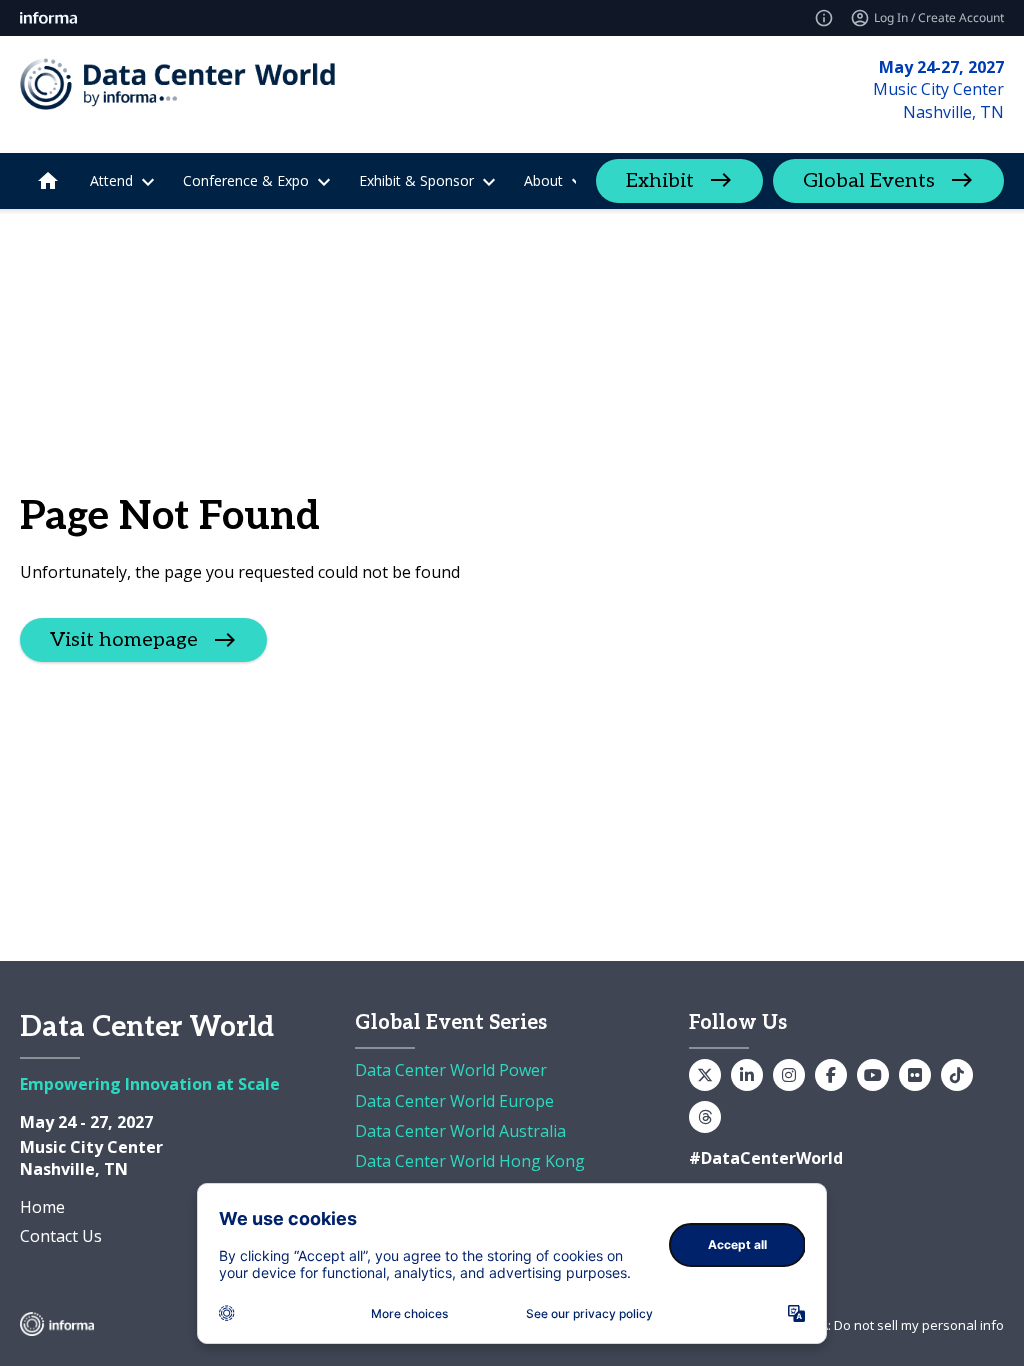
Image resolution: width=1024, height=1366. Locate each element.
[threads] (705, 1117)
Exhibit (660, 181)
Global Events (869, 181)
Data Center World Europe (454, 1101)
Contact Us (61, 1236)
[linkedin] (747, 1075)
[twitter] (705, 1075)
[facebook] (831, 1075)
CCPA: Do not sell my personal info (900, 1325)
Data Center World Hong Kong (470, 1161)
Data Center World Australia (460, 1131)
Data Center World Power (451, 1070)
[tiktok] (957, 1075)
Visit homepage (124, 640)
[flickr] (915, 1075)
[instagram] (789, 1075)
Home (42, 1207)
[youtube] (873, 1075)
